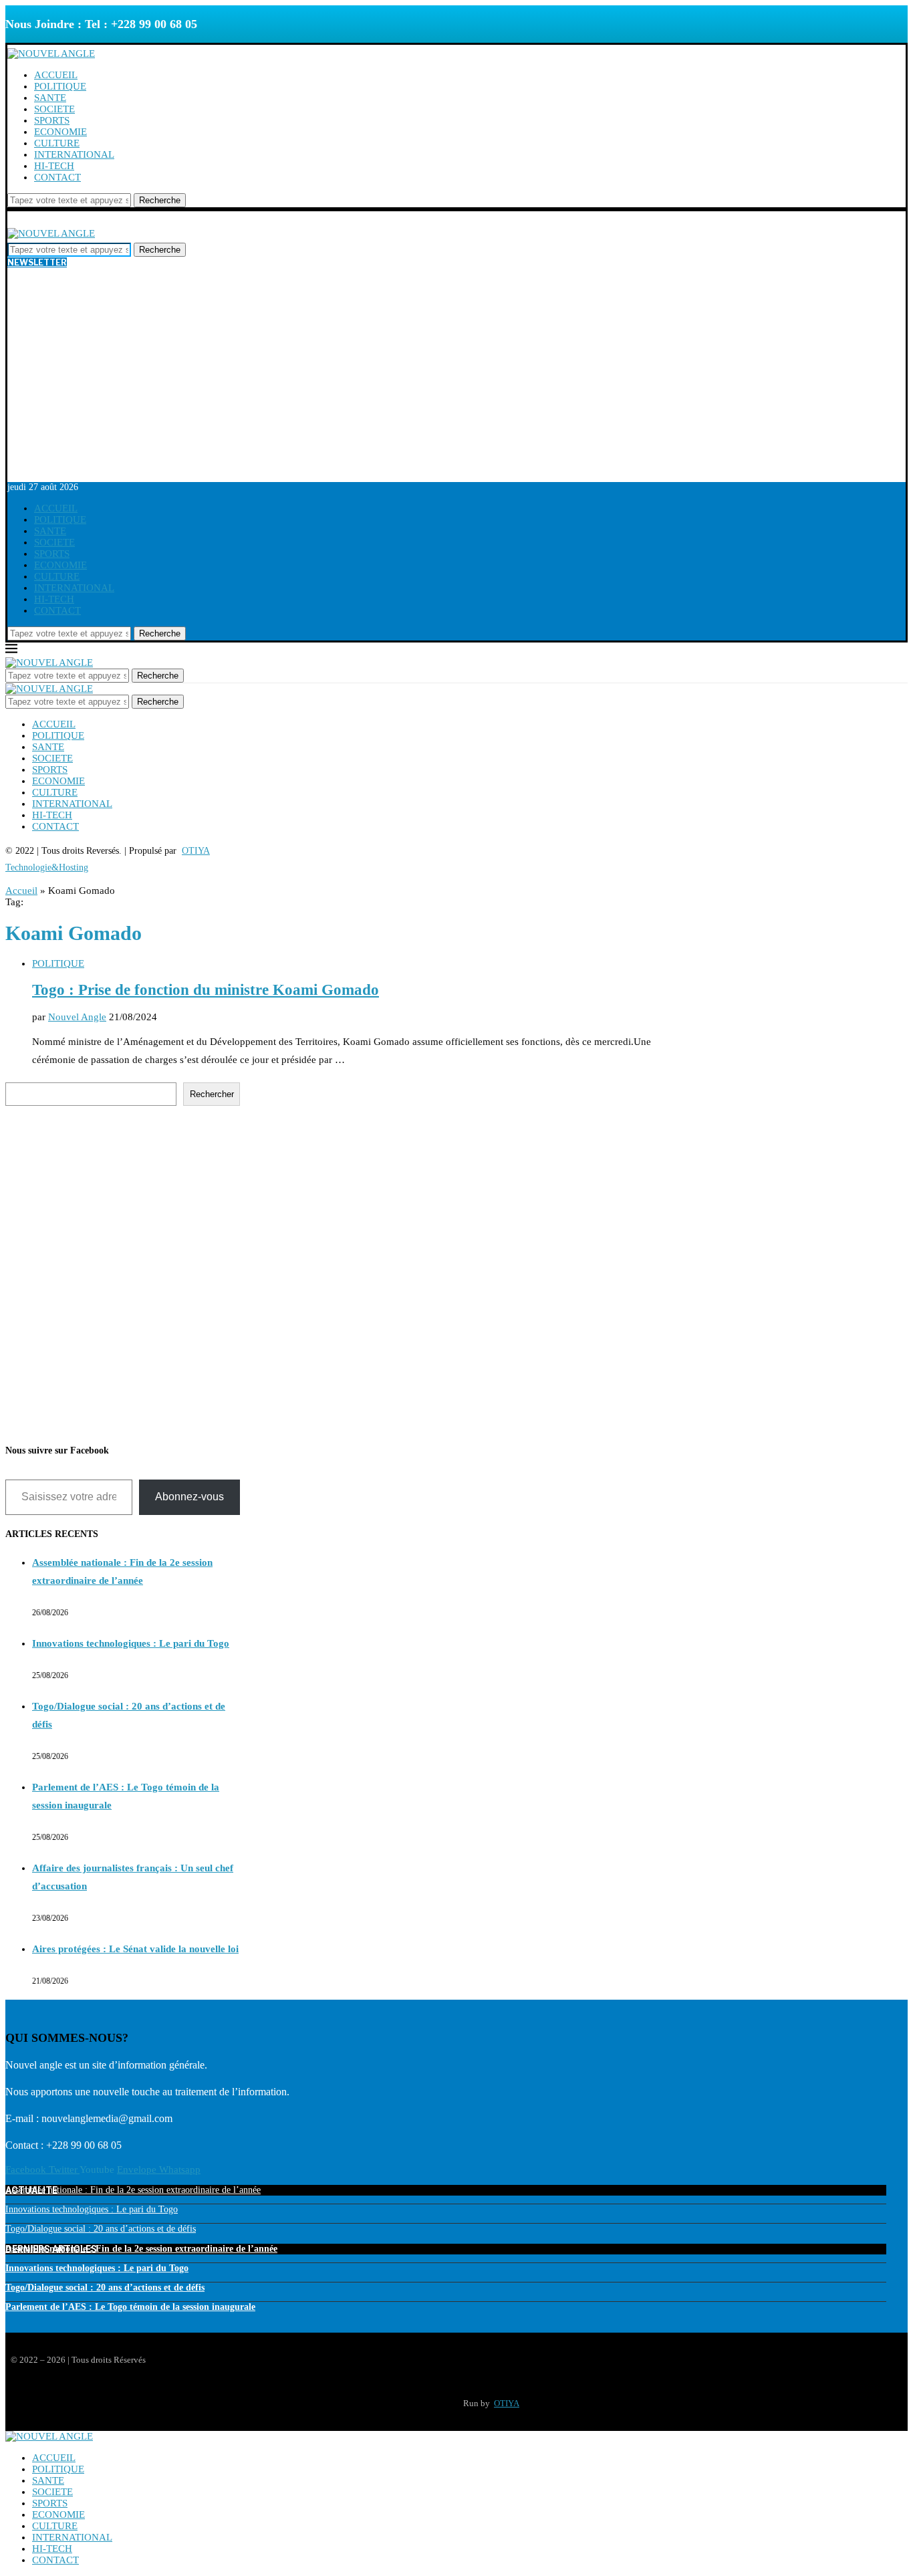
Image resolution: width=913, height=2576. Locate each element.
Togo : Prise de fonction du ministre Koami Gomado (206, 990)
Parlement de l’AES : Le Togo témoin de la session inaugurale (130, 2307)
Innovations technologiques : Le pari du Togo (131, 1643)
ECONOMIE (60, 132)
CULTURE (57, 143)
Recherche (160, 200)
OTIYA (507, 2403)
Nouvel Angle (77, 1017)
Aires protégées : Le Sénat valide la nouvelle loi (135, 1949)
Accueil (21, 891)
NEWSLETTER (37, 262)
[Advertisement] (456, 382)
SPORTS (52, 120)
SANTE (50, 98)
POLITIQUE (60, 86)
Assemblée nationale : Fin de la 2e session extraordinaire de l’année (133, 2190)
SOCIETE (54, 109)
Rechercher (212, 1094)
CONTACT (57, 177)
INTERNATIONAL (74, 154)
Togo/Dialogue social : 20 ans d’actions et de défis (101, 2229)
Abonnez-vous (189, 1497)
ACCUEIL (56, 75)
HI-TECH (54, 166)
